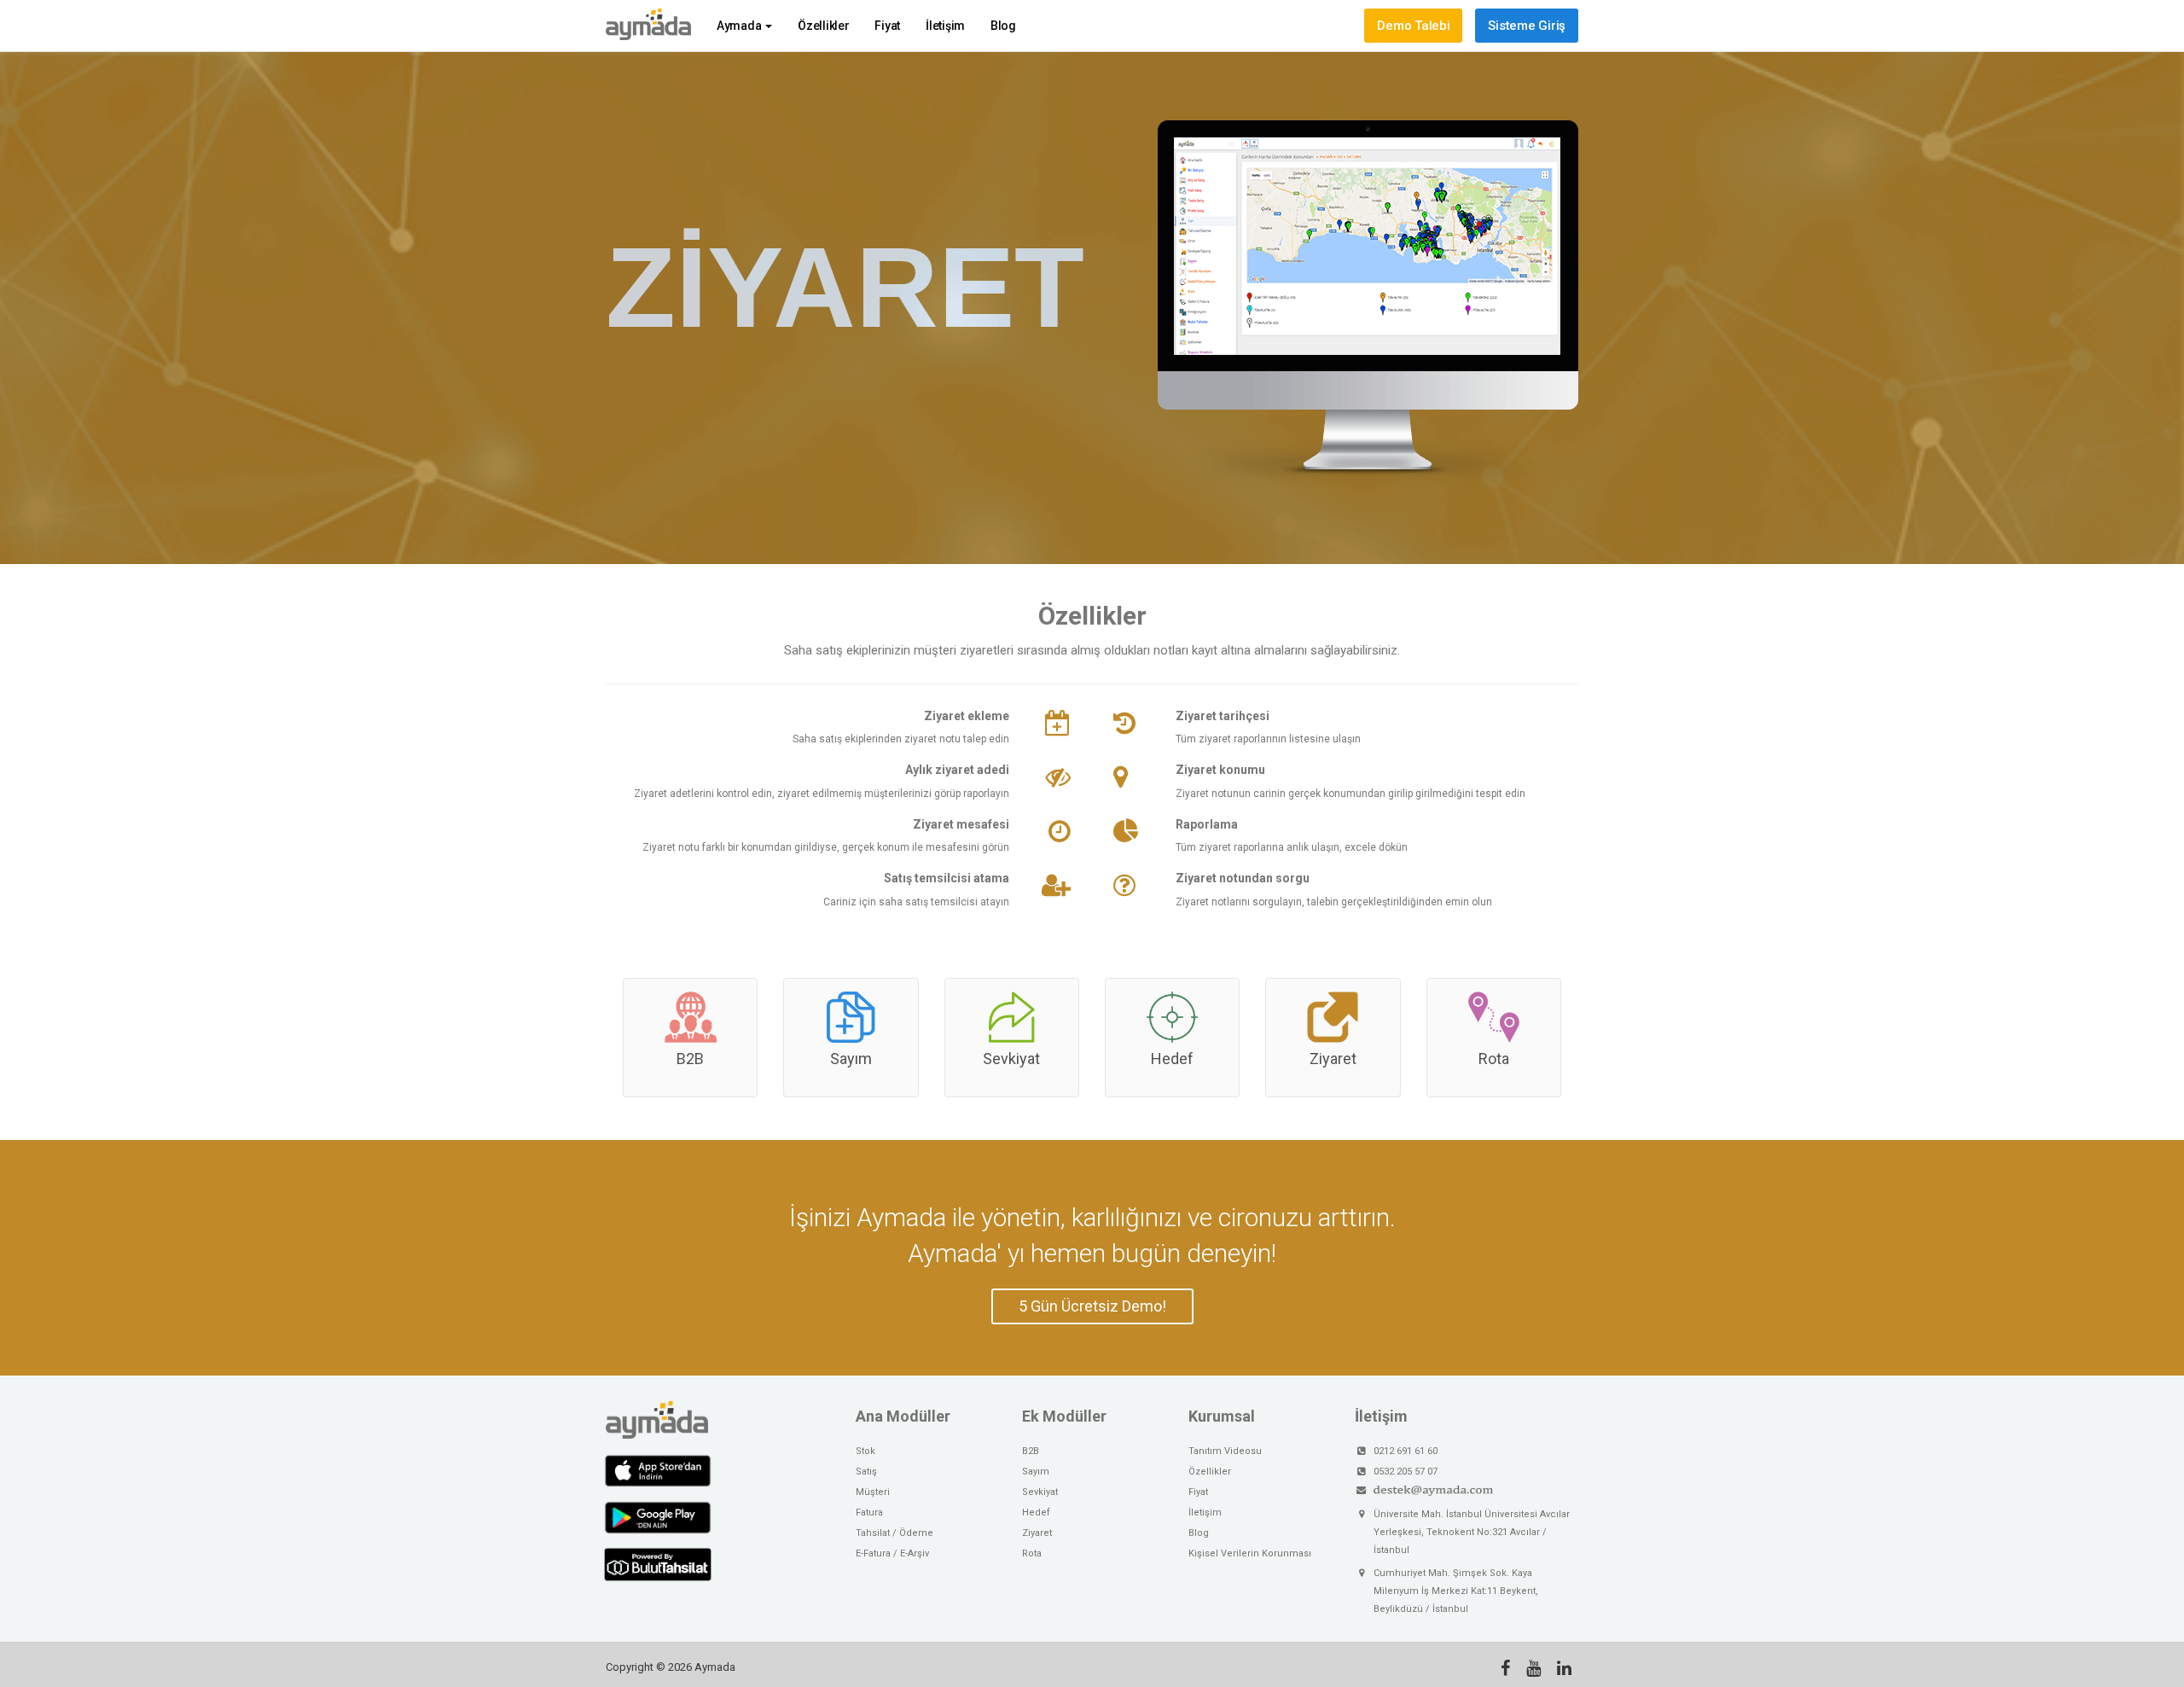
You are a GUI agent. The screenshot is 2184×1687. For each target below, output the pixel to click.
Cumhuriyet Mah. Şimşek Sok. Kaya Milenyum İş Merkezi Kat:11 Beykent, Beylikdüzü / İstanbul (1456, 1591)
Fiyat (887, 26)
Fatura (869, 1512)
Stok (865, 1451)
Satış (866, 1472)
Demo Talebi (1413, 26)
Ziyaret (1333, 1058)
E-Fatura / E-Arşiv (892, 1553)
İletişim (945, 26)
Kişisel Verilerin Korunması (1250, 1553)
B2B (690, 1058)
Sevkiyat (1011, 1058)
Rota (1494, 1058)
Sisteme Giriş (1527, 26)
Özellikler (823, 26)
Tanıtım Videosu (1225, 1451)
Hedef (1172, 1058)
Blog (1003, 26)
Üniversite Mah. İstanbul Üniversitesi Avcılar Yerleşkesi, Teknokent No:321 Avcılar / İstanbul (1472, 1532)
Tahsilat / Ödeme (895, 1533)
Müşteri (873, 1492)
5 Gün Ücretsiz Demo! (1092, 1306)
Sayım (851, 1058)
